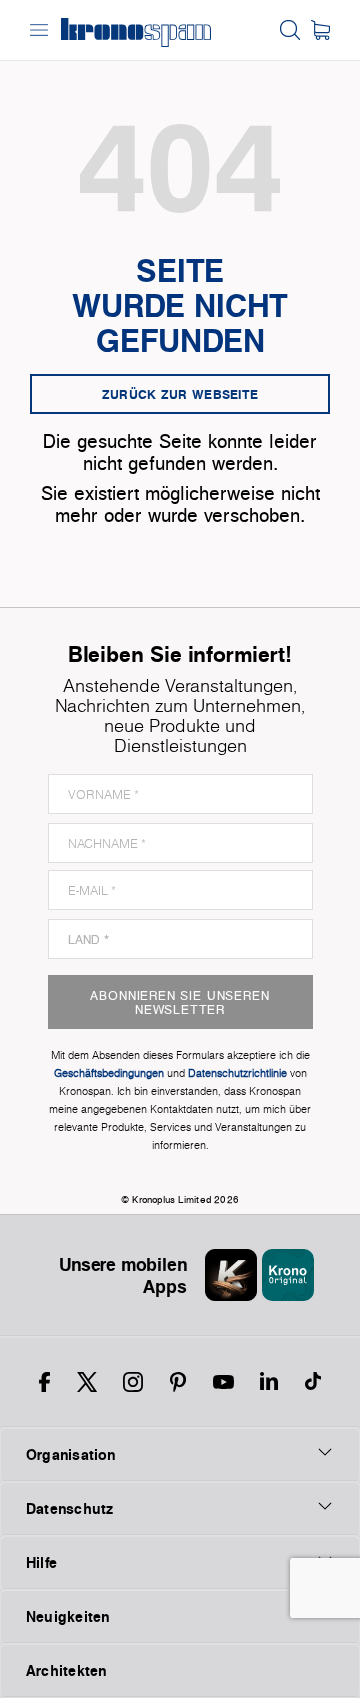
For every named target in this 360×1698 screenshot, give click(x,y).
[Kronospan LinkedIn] (269, 1382)
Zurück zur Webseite (180, 394)
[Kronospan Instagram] (133, 1382)
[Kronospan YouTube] (223, 1382)
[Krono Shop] (320, 30)
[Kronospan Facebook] (44, 1382)
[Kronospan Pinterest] (178, 1382)
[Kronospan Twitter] (87, 1382)
